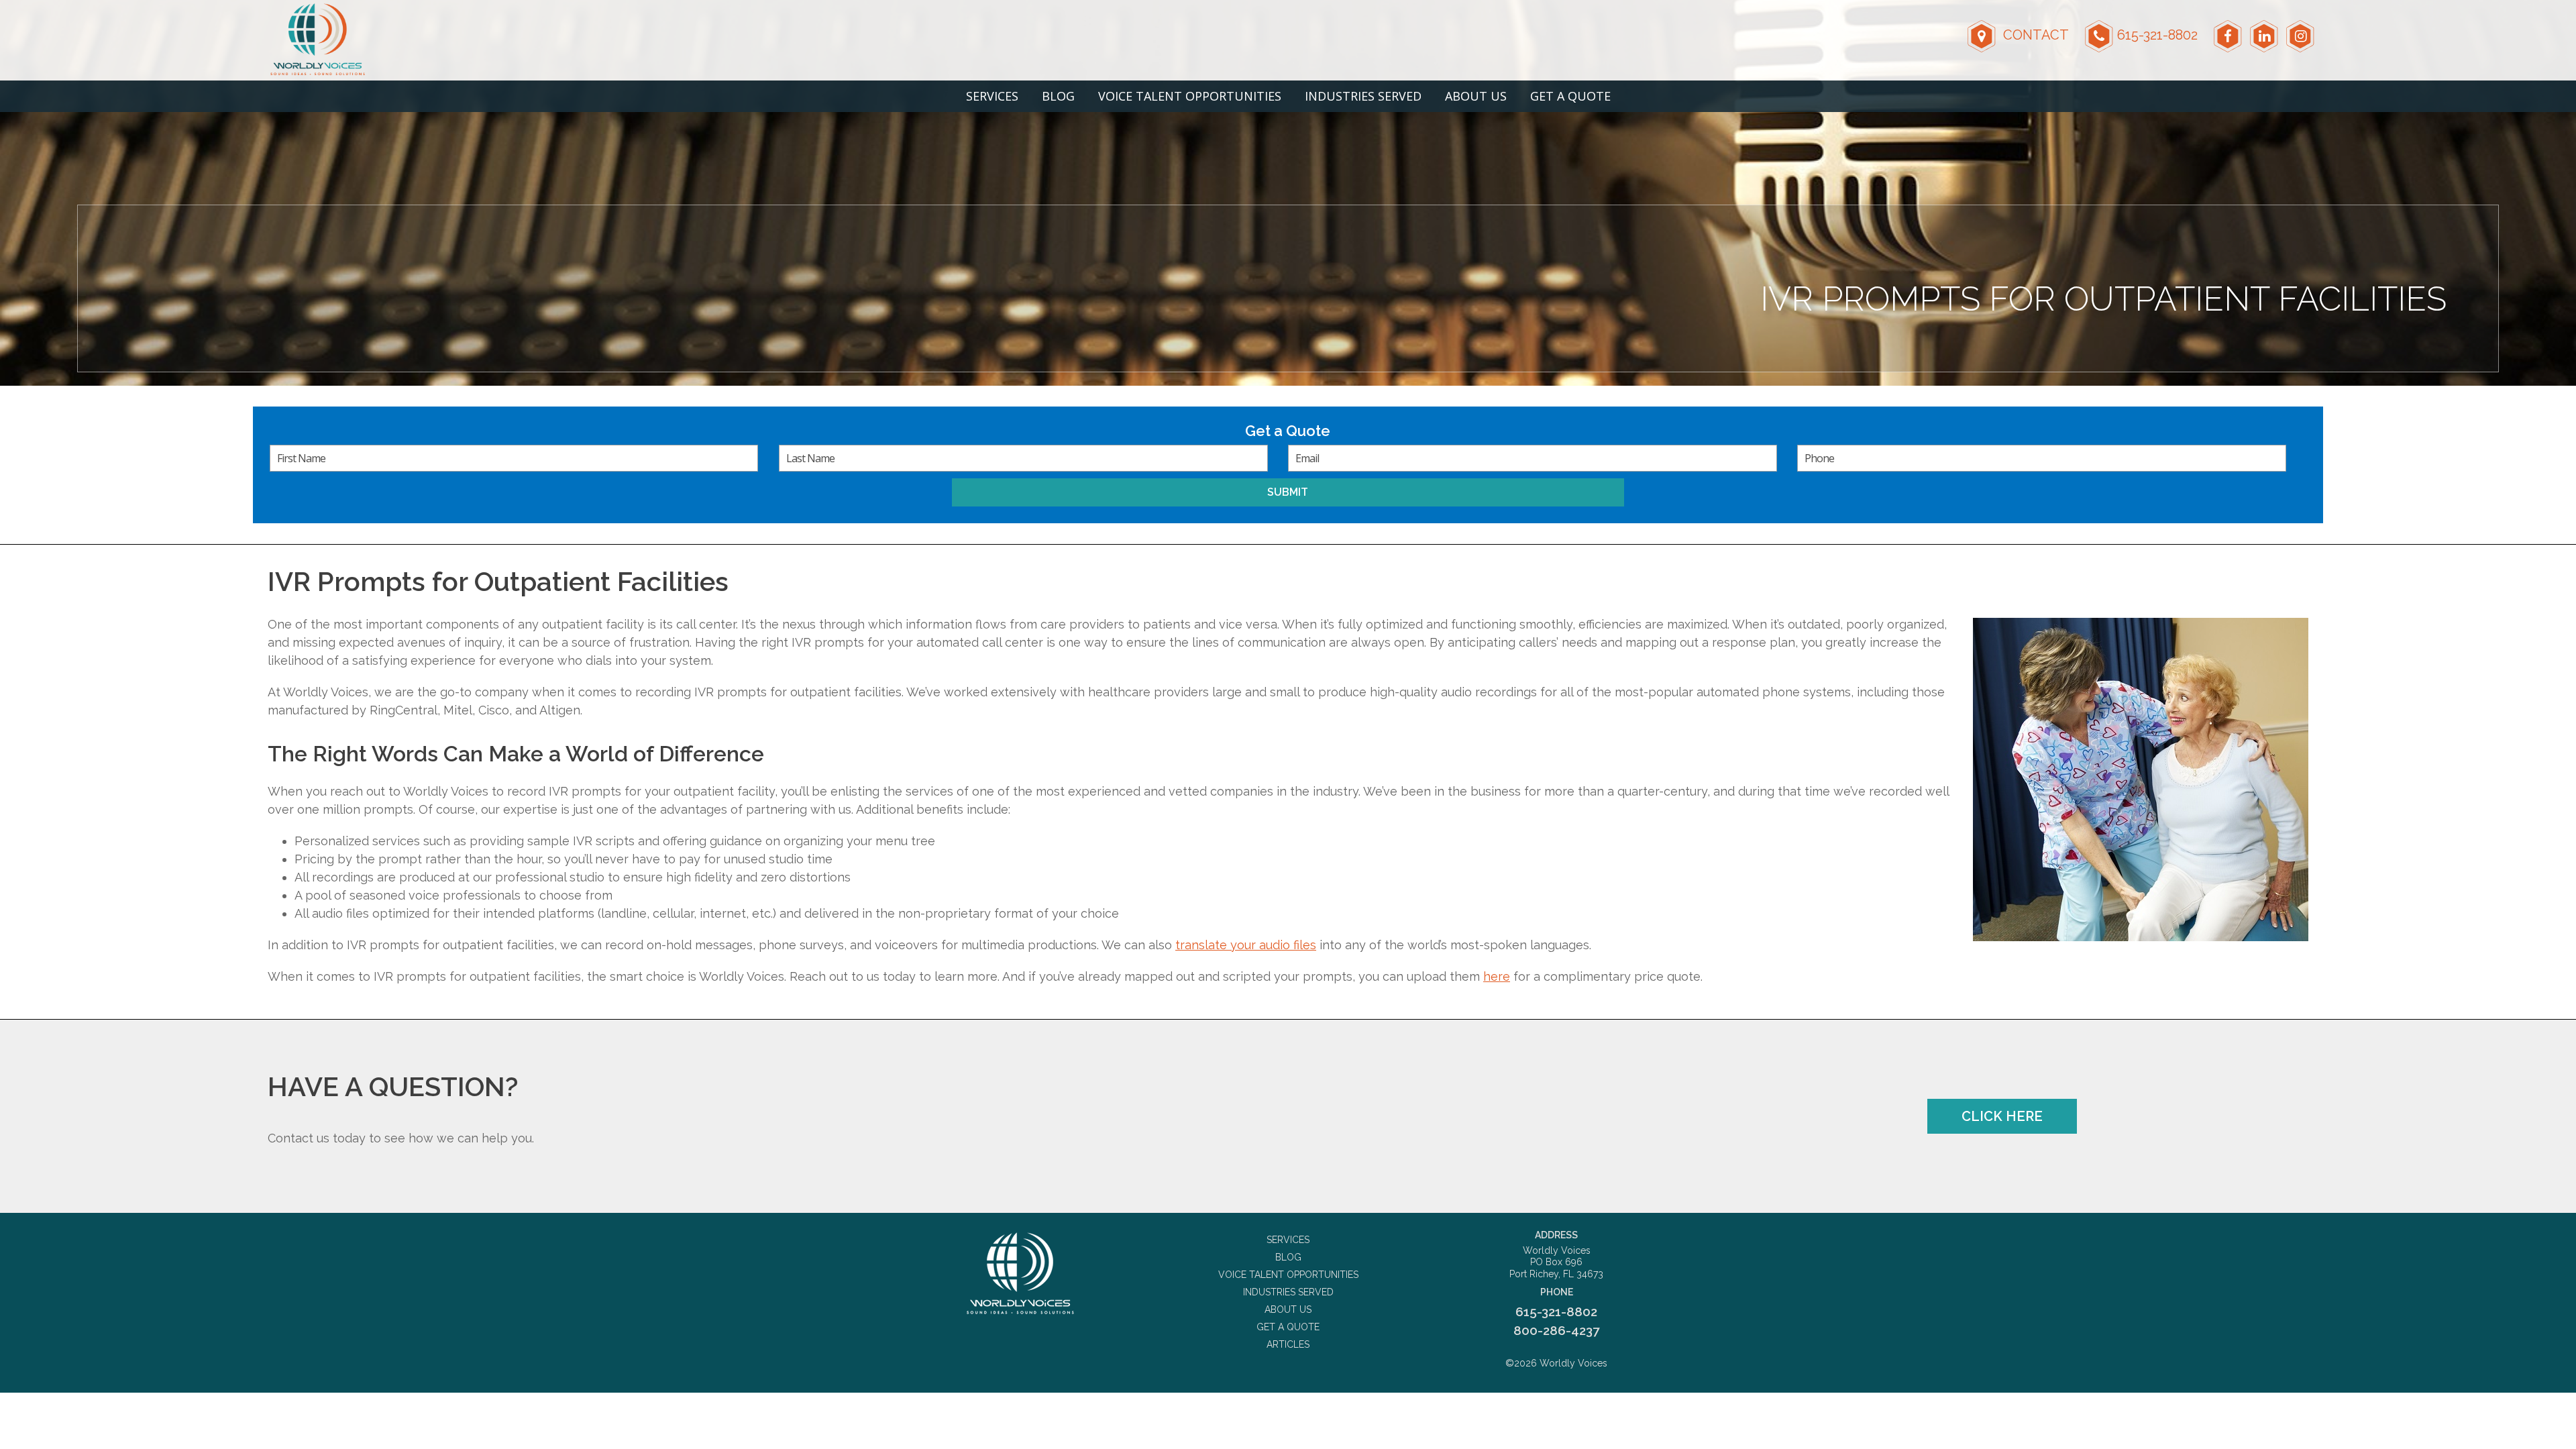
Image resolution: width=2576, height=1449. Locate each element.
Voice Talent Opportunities (1190, 96)
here (1497, 976)
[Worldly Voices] (1020, 1273)
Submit (1288, 492)
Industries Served (1363, 96)
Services (992, 96)
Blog (1058, 96)
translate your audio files (1246, 945)
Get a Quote (1570, 96)
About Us (1476, 96)
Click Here (2002, 1116)
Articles (1288, 1344)
